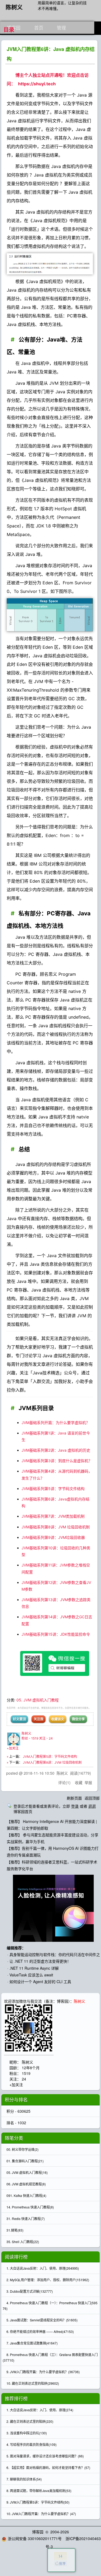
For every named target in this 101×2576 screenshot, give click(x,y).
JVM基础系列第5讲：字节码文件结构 (53, 1489)
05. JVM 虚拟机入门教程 (38, 1700)
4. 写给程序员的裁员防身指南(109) (32, 2444)
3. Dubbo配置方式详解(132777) (30, 2291)
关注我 (39, 1719)
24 (24, 2079)
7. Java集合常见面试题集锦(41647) (32, 2343)
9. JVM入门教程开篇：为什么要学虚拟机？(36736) (43, 2372)
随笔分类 (14, 2138)
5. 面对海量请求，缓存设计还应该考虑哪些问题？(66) (45, 2456)
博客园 (38, 2532)
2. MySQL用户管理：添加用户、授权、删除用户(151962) (48, 2280)
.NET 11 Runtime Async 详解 (34, 1968)
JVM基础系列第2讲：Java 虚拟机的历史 (56, 1450)
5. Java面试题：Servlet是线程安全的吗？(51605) (42, 2320)
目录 (9, 30)
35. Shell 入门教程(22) (23, 2242)
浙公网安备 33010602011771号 (35, 2538)
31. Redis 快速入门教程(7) (26, 2219)
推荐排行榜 (16, 2398)
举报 (88, 1782)
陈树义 (14, 7)
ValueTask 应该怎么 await (31, 1975)
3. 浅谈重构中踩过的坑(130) (27, 2433)
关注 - (46, 1738)
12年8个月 (31, 2068)
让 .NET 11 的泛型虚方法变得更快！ (40, 1961)
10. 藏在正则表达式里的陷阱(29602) (33, 2383)
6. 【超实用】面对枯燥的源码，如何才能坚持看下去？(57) (48, 2467)
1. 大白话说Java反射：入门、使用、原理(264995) (43, 2268)
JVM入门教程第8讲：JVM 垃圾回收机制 (52, 1762)
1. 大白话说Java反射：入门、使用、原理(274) (40, 2410)
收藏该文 (58, 1719)
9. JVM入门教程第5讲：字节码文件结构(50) (38, 2502)
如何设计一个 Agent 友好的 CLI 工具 (40, 1981)
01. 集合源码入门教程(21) (25, 2161)
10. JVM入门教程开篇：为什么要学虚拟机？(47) (41, 2514)
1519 (26, 2073)
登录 (75, 1806)
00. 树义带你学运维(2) (22, 2149)
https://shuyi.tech (37, 84)
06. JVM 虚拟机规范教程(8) (26, 2184)
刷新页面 (74, 1798)
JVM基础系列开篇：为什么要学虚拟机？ (56, 1423)
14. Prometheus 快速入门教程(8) (30, 2207)
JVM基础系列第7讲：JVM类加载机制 (53, 1516)
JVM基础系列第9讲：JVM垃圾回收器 (53, 1537)
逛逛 (92, 1806)
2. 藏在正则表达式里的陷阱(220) (30, 2421)
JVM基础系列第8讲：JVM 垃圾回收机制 (56, 1527)
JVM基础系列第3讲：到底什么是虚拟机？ (57, 1461)
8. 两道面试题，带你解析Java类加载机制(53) (39, 2491)
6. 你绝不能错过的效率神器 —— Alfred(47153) (40, 2331)
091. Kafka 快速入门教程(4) (26, 2195)
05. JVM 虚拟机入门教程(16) (27, 2172)
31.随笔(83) (15, 2230)
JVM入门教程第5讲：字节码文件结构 (50, 1757)
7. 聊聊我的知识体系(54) (24, 2479)
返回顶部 (92, 1798)
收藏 (79, 1782)
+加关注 (13, 1748)
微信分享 (78, 1719)
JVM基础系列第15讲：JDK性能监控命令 (56, 1634)
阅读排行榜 (16, 2257)
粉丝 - (30, 1738)
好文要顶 (19, 1719)
